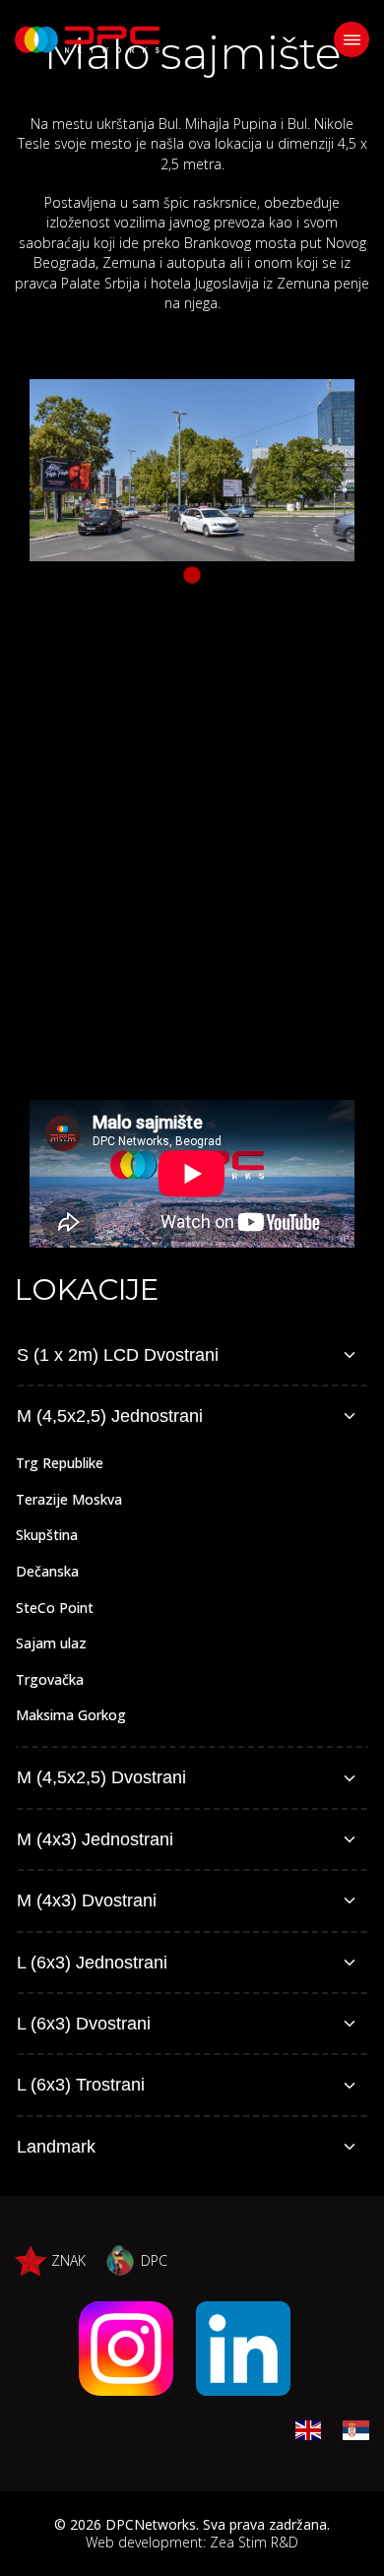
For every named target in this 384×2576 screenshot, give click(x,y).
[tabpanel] (192, 470)
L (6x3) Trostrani (81, 2085)
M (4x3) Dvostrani (87, 1900)
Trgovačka (50, 1679)
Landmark (56, 2147)
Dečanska (47, 1571)
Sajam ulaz (51, 1643)
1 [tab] (192, 576)
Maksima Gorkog (71, 1715)
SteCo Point (55, 1608)
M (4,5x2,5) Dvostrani (101, 1777)
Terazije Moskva (69, 1499)
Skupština (47, 1535)
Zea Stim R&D (254, 2542)
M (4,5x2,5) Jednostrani (110, 1416)
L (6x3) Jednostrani (92, 1963)
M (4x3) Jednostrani (95, 1839)
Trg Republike (60, 1463)
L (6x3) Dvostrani (84, 2024)
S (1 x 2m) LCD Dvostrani (118, 1355)
